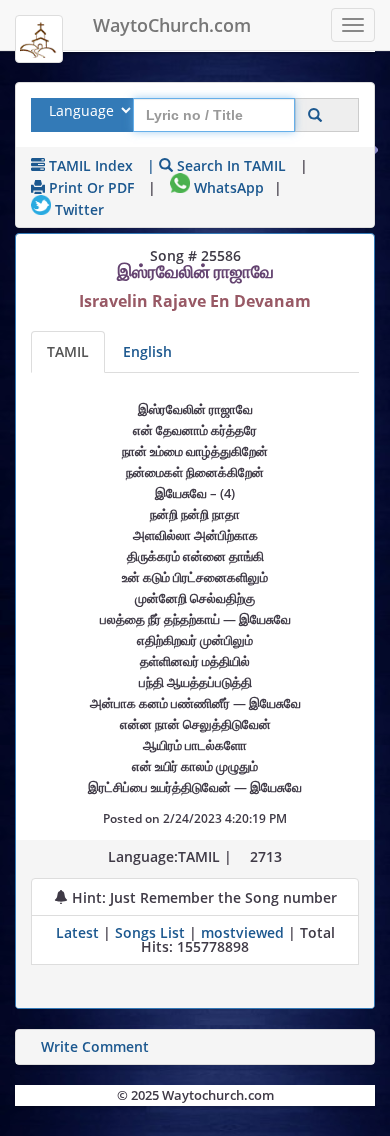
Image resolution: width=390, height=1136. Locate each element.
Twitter (77, 209)
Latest (79, 932)
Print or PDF (89, 187)
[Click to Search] (315, 115)
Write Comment (95, 1046)
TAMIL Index (89, 165)
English (147, 351)
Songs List (150, 932)
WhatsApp (227, 187)
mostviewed (242, 932)
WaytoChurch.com (172, 25)
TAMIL (68, 351)
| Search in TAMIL (216, 165)
